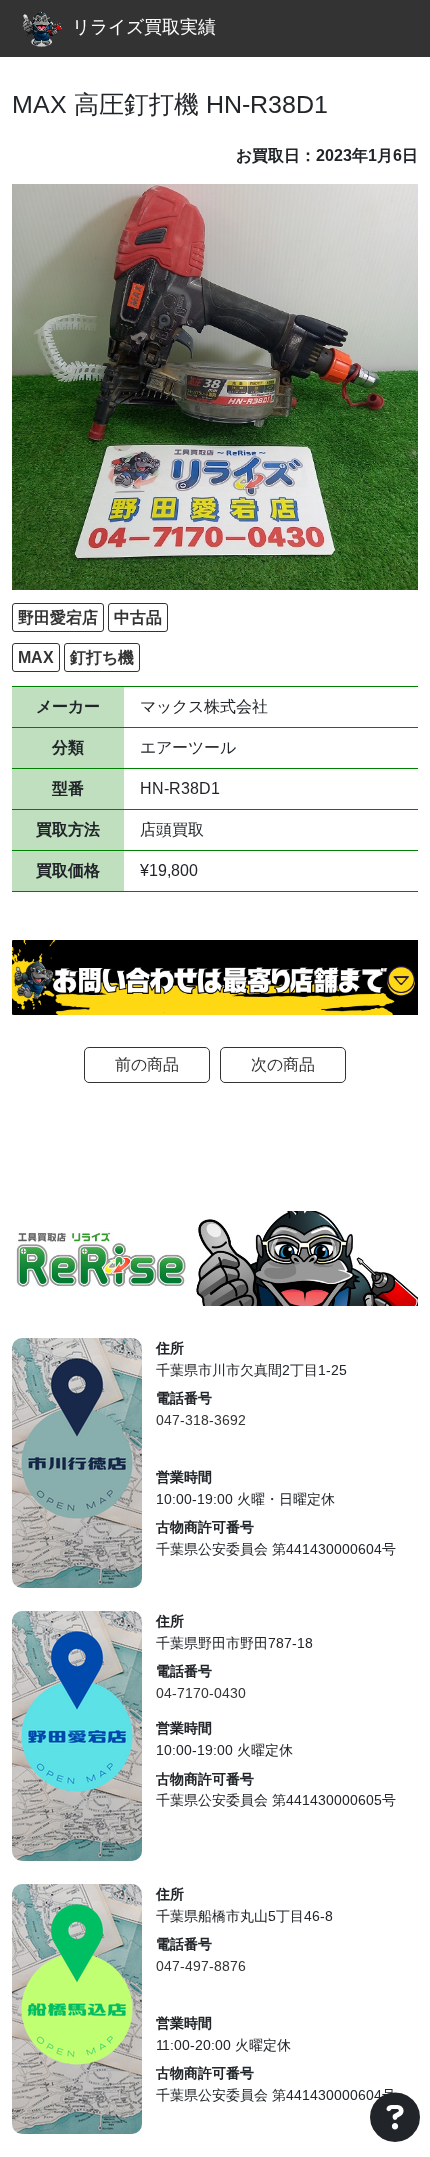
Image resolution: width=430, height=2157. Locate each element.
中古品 (138, 617)
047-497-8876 (201, 1966)
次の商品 (283, 1064)
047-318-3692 (201, 1420)
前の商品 (147, 1064)
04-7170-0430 (201, 1693)
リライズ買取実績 (144, 27)
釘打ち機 (102, 657)
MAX (36, 657)
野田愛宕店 (58, 617)
